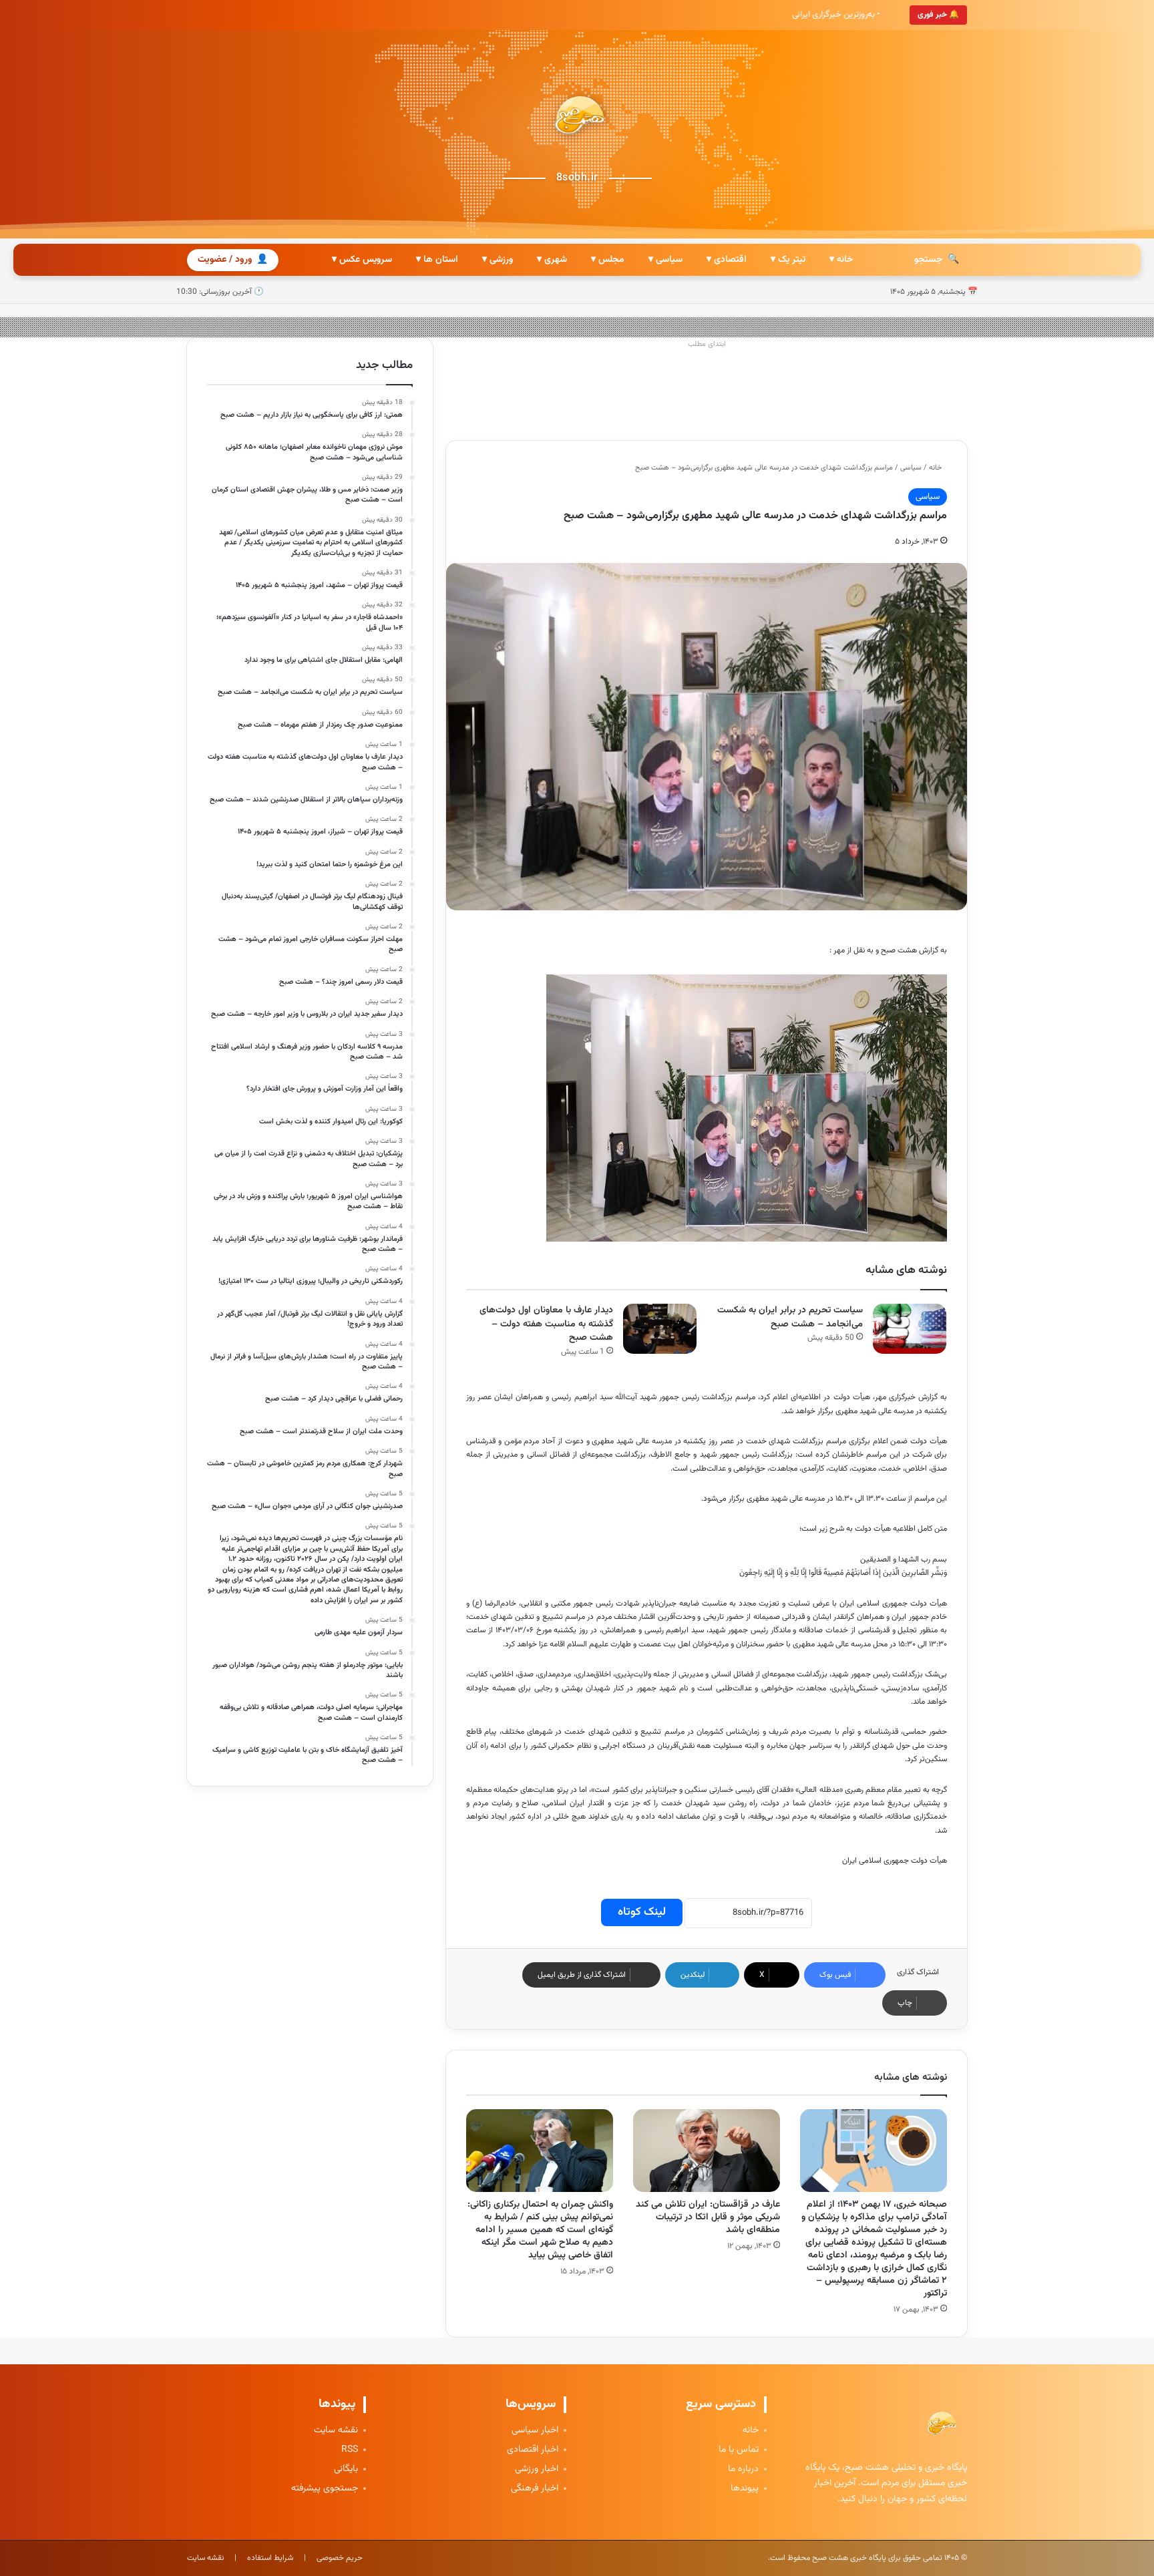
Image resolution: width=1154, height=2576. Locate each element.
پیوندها (745, 2489)
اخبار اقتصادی (533, 2450)
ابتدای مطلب (707, 344)
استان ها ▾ (437, 260)
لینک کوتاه (642, 1912)
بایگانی (346, 2469)
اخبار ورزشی (537, 2469)
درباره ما (743, 2469)
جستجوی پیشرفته (325, 2489)
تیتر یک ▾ (788, 260)
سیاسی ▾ (665, 260)
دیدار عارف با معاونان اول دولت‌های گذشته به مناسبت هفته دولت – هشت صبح (546, 1324)
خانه (936, 468)
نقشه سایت (336, 2431)
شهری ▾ (552, 260)
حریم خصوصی (340, 2558)
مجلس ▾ (608, 260)
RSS (350, 2450)
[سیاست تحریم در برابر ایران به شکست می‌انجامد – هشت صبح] (910, 1329)
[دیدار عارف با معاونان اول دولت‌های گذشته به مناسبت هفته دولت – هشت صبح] (660, 1329)
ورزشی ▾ (498, 260)
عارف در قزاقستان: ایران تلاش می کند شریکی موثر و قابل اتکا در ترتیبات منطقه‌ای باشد (708, 2217)
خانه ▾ (841, 260)
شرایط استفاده (270, 2558)
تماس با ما (739, 2450)
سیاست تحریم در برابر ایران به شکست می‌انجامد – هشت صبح (790, 1317)
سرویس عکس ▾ (362, 260)
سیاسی (911, 468)
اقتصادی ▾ (727, 260)
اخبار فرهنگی (535, 2489)
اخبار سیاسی (535, 2431)
